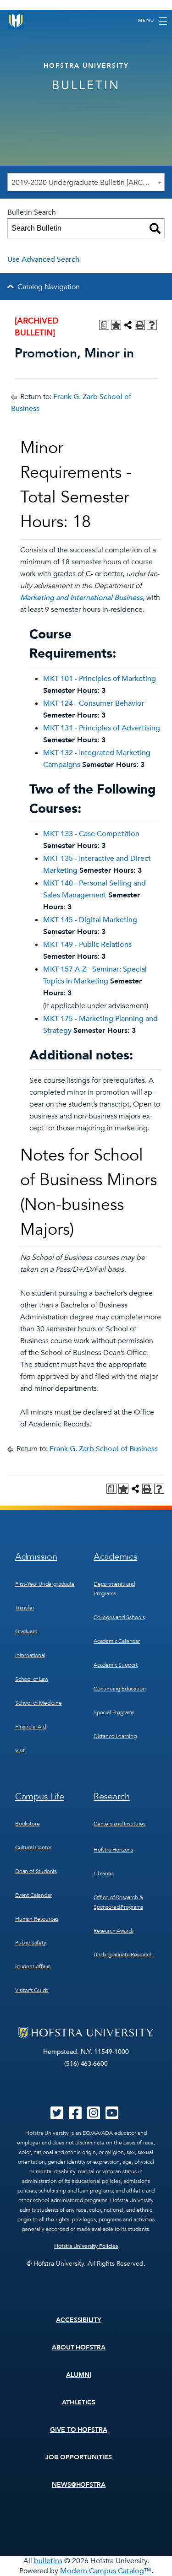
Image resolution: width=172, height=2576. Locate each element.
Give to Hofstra (79, 2430)
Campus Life (40, 1796)
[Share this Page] (128, 325)
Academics (115, 1557)
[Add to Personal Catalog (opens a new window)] (116, 325)
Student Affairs (33, 1966)
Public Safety (31, 1943)
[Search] (155, 228)
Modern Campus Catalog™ (106, 2571)
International (30, 1655)
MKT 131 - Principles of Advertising (102, 728)
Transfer (25, 1608)
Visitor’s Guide (32, 1990)
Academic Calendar (117, 1641)
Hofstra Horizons (113, 1850)
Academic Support (116, 1665)
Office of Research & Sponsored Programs (118, 1902)
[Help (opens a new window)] (152, 325)
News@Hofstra (79, 2485)
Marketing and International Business (81, 598)
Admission (36, 1557)
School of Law (32, 1679)
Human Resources (37, 1919)
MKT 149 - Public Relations (87, 945)
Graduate (26, 1631)
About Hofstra (79, 2347)
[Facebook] (75, 2116)
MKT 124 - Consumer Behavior (94, 703)
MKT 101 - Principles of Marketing (100, 679)
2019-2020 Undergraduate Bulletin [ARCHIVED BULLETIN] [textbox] (88, 183)
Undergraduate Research (123, 1955)
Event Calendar (33, 1895)
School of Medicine (39, 1703)
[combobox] (86, 182)
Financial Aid (31, 1727)
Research (112, 1796)
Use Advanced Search (43, 259)
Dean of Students (36, 1871)
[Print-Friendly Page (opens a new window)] (140, 325)
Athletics (79, 2402)
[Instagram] (94, 2116)
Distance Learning (115, 1736)
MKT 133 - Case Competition (91, 834)
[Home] (16, 21)
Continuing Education (119, 1689)
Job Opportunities (79, 2457)
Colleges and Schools (119, 1617)
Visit (20, 1750)
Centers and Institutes (119, 1824)
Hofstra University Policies (86, 2246)
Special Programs (114, 1712)
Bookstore (27, 1824)
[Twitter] (57, 2116)
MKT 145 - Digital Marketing (90, 920)
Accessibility (79, 2320)
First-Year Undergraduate (45, 1584)
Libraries (103, 1874)
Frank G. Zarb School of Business (104, 1449)
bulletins (48, 2561)
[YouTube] (112, 2116)
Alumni (79, 2375)
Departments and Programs (114, 1589)
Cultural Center (33, 1847)
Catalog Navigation (49, 287)
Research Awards (114, 1931)
